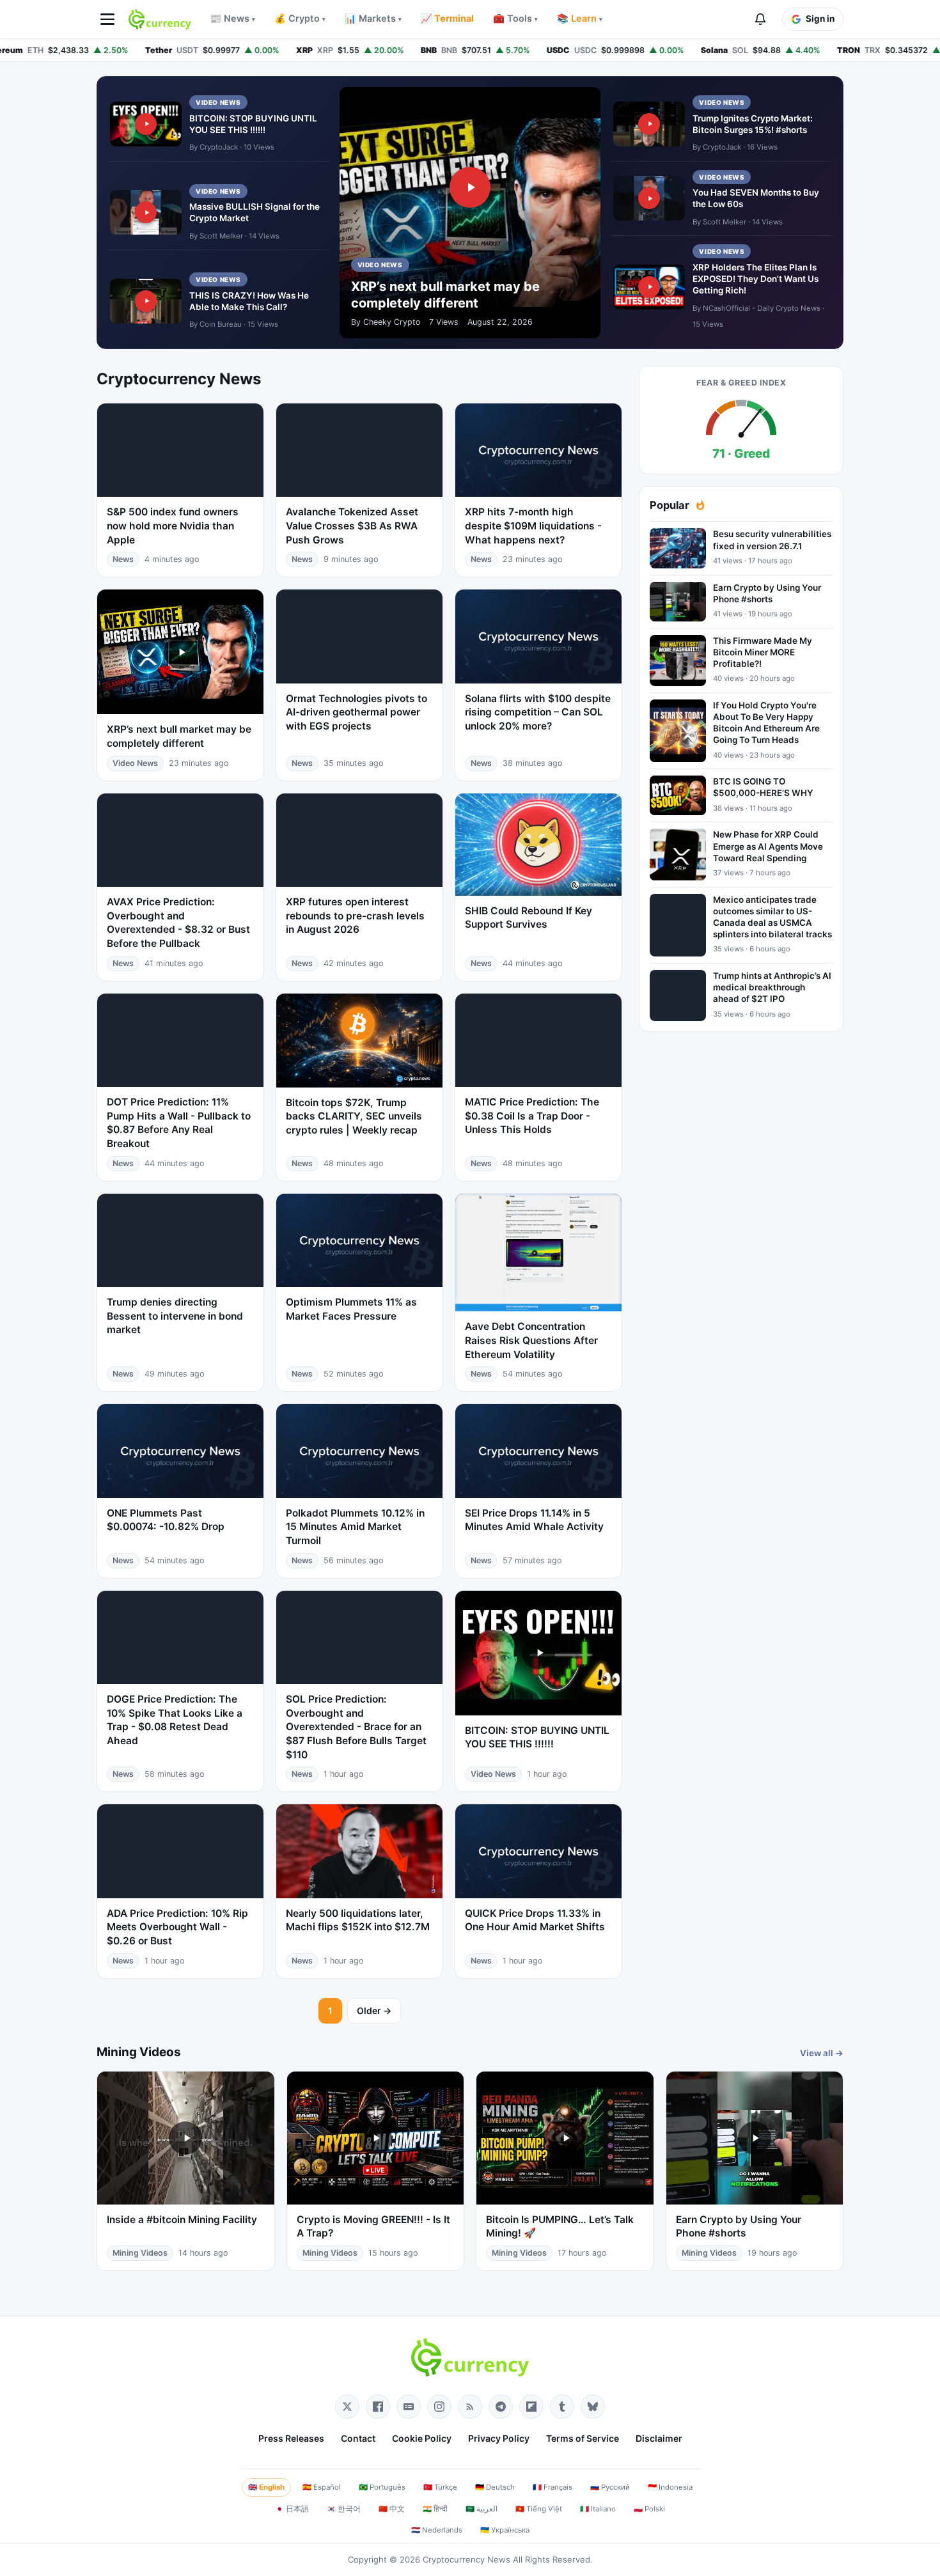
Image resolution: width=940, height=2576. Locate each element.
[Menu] (107, 19)
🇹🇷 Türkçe (440, 2487)
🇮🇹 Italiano (598, 2509)
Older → (374, 2010)
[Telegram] (501, 2407)
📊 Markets (373, 19)
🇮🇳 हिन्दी (435, 2509)
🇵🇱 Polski (649, 2509)
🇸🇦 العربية (482, 2509)
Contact (358, 2438)
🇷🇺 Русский (610, 2487)
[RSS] (470, 2407)
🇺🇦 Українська (505, 2530)
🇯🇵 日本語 (292, 2509)
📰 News (232, 19)
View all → (822, 2053)
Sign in (820, 19)
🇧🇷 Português (382, 2487)
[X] (347, 2407)
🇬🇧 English (266, 2487)
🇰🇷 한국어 (344, 2509)
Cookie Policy (422, 2438)
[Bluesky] (593, 2407)
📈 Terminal (447, 19)
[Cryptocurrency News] (160, 19)
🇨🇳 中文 (392, 2509)
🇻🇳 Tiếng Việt (539, 2509)
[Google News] (409, 2407)
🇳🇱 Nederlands (437, 2530)
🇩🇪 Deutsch (495, 2487)
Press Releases (291, 2438)
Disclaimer (659, 2438)
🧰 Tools (515, 19)
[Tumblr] (562, 2407)
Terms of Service (583, 2438)
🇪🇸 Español (322, 2487)
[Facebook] (378, 2407)
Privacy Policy (499, 2438)
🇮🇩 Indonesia (670, 2487)
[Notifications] (760, 19)
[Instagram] (439, 2407)
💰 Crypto (300, 19)
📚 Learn (580, 19)
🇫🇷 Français (552, 2487)
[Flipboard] (531, 2407)
